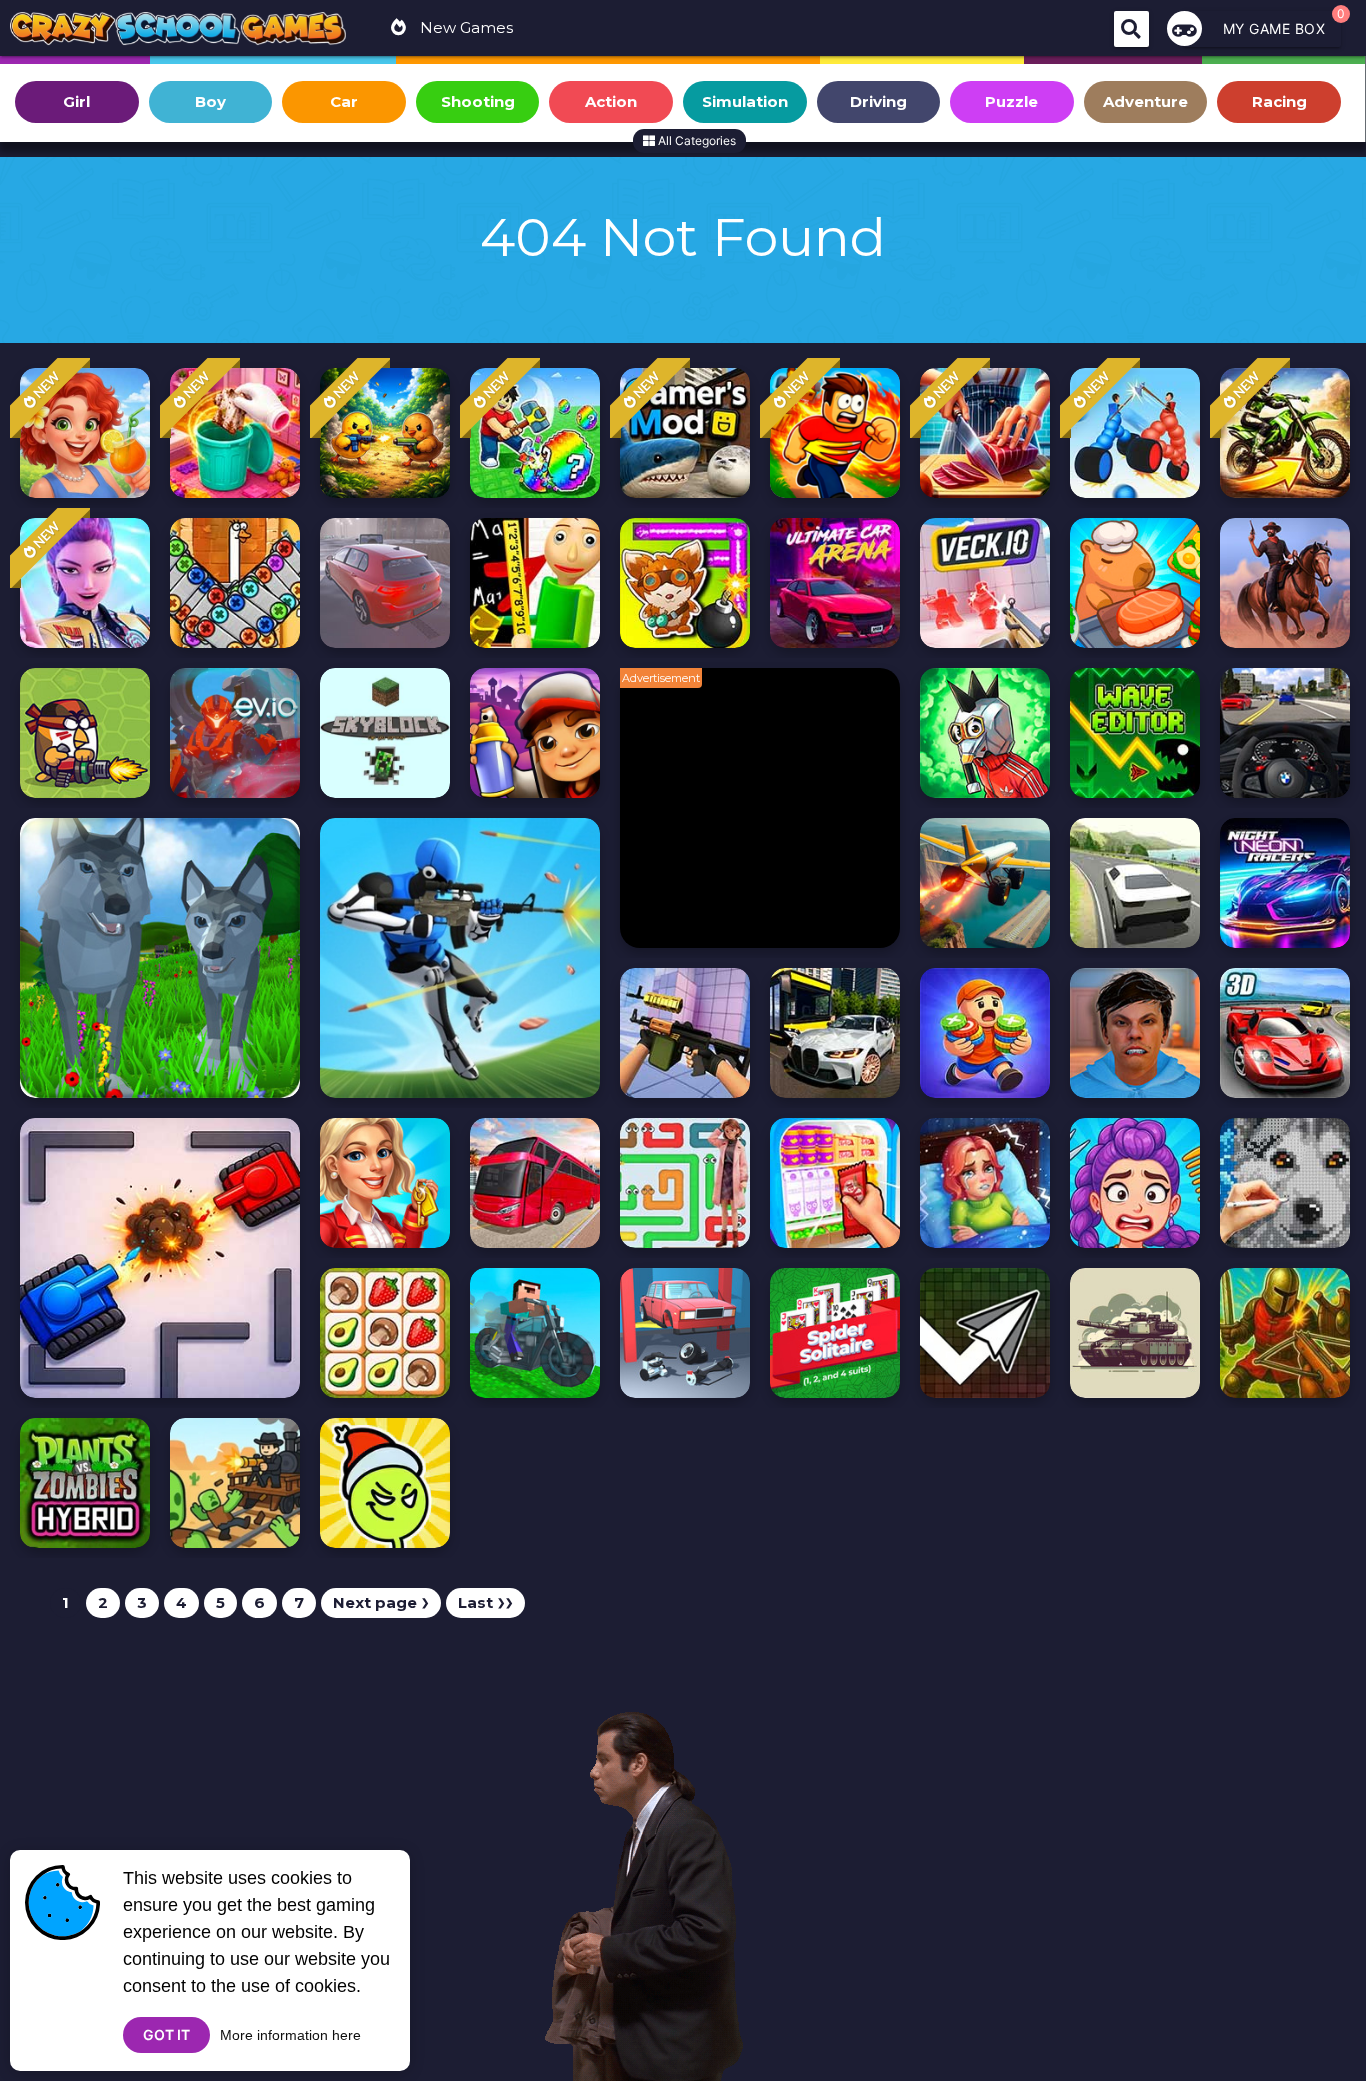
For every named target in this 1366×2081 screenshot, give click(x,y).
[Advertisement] (770, 818)
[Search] (1131, 29)
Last (485, 1602)
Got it (166, 2034)
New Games (464, 27)
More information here (290, 2035)
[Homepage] (178, 31)
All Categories (695, 140)
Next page (381, 1602)
